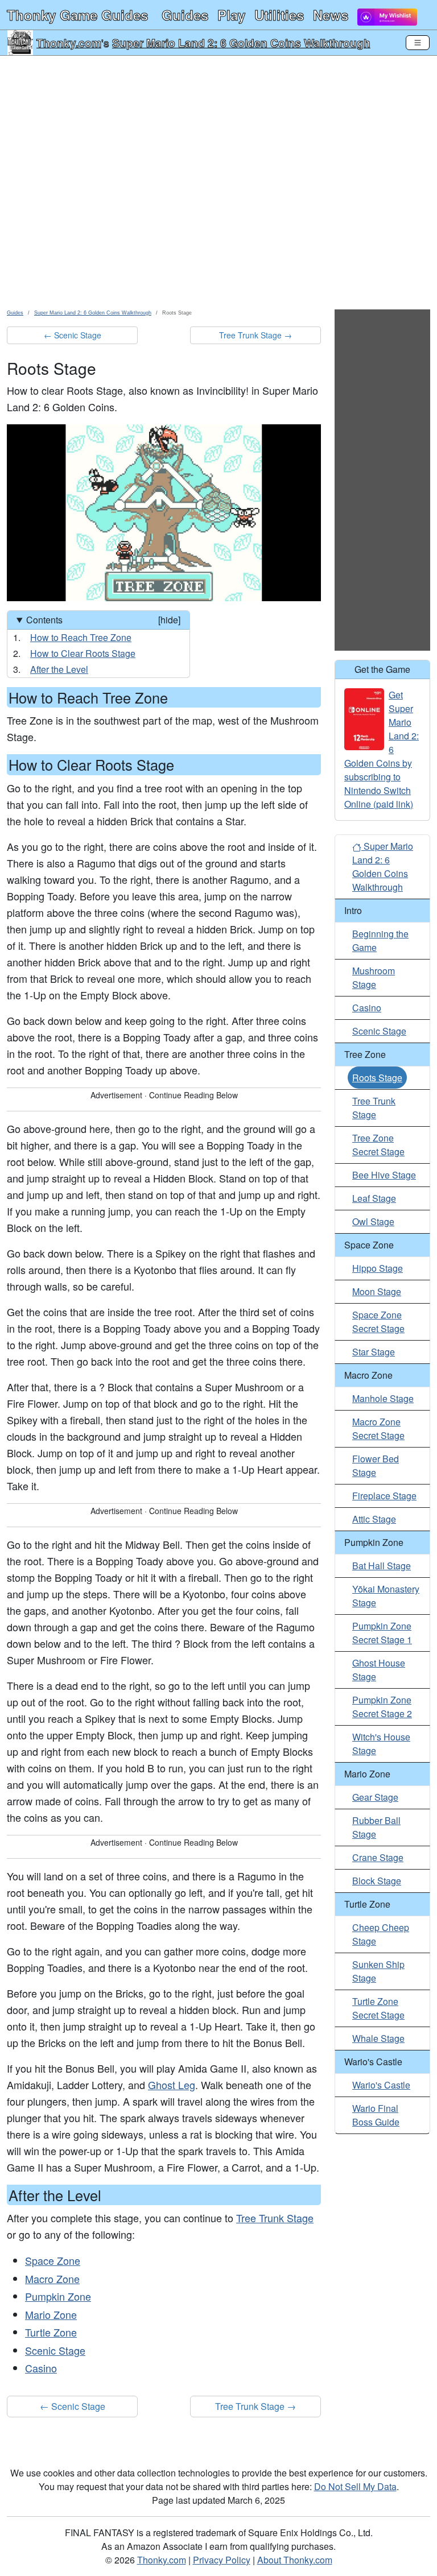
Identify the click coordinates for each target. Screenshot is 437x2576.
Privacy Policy (222, 2560)
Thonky (77, 15)
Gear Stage (375, 1797)
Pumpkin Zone (58, 2296)
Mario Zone (51, 2314)
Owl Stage (373, 1221)
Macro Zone (52, 2279)
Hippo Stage (378, 1268)
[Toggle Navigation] (418, 43)
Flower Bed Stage (376, 1465)
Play (231, 15)
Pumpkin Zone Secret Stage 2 (382, 1707)
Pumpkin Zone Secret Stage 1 (382, 1633)
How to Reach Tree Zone (81, 637)
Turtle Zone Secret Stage (378, 2008)
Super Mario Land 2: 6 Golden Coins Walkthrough (241, 43)
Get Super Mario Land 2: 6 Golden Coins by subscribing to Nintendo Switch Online (382, 749)
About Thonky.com (295, 2560)
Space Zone (53, 2260)
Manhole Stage (383, 1398)
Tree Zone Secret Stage (378, 1145)
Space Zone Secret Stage (378, 1322)
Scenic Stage (55, 2350)
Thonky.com (69, 43)
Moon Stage (377, 1291)
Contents (103, 620)
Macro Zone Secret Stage (378, 1428)
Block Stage (377, 1881)
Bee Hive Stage (384, 1175)
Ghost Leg (172, 2085)
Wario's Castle (381, 2085)
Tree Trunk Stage (275, 2218)
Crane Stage (378, 1857)
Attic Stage (374, 1519)
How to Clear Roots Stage (83, 653)
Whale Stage (378, 2038)
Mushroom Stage (374, 977)
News (331, 15)
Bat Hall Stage (382, 1566)
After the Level (59, 669)
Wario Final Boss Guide (376, 2115)
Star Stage (374, 1352)
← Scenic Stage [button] (73, 335)
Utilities (279, 15)
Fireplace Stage (384, 1496)
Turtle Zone (51, 2332)
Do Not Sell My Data (355, 2486)
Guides (185, 15)
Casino (41, 2368)
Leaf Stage (374, 1198)
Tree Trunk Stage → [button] (255, 335)
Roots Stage (377, 1078)
